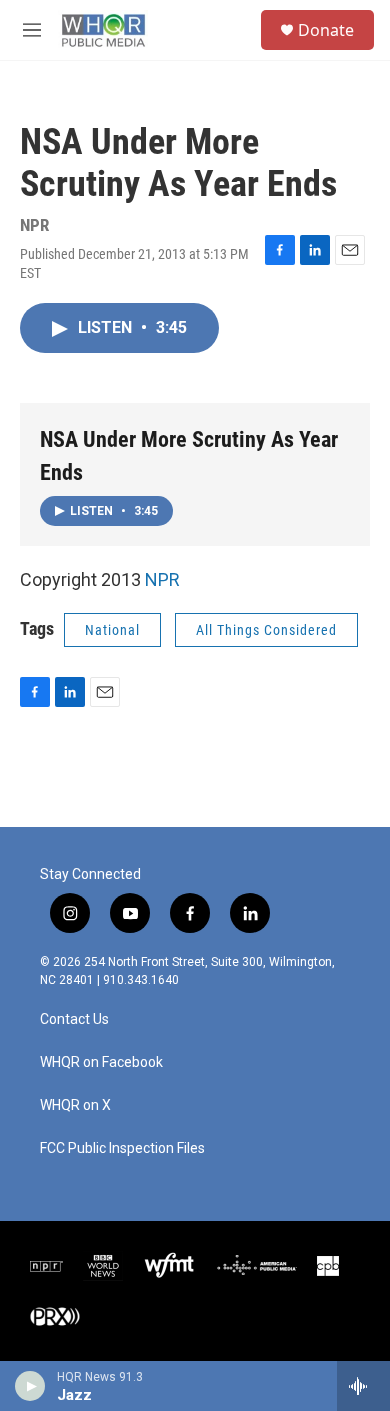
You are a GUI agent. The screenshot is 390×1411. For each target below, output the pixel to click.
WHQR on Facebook (101, 1062)
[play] (30, 1386)
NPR (162, 579)
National (112, 630)
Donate (326, 30)
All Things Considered (266, 630)
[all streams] (363, 1386)
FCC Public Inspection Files (122, 1148)
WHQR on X (75, 1105)
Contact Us (74, 1019)
